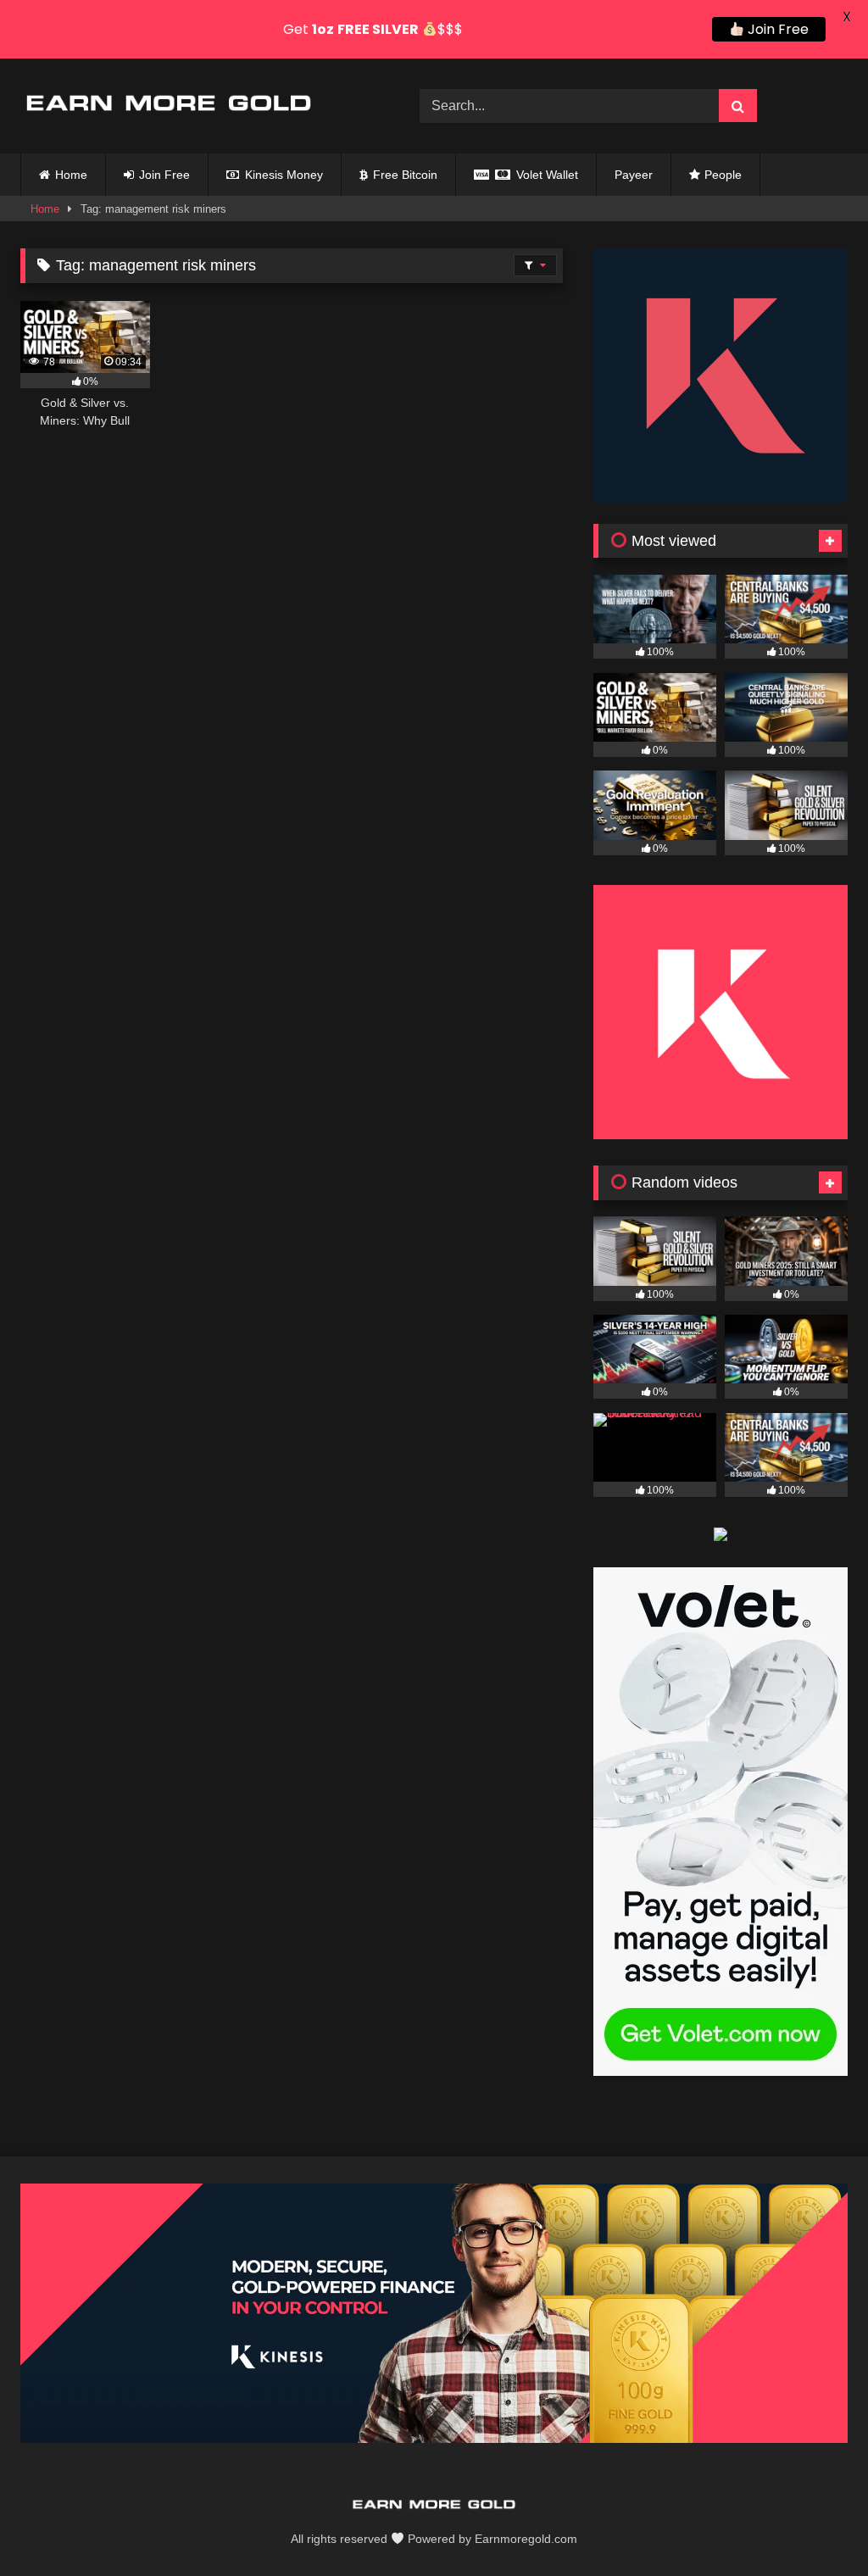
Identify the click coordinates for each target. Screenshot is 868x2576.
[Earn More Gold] (194, 106)
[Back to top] (815, 2526)
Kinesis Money (282, 175)
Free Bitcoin (403, 175)
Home (71, 175)
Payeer (634, 175)
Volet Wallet (545, 175)
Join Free (163, 175)
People (723, 175)
